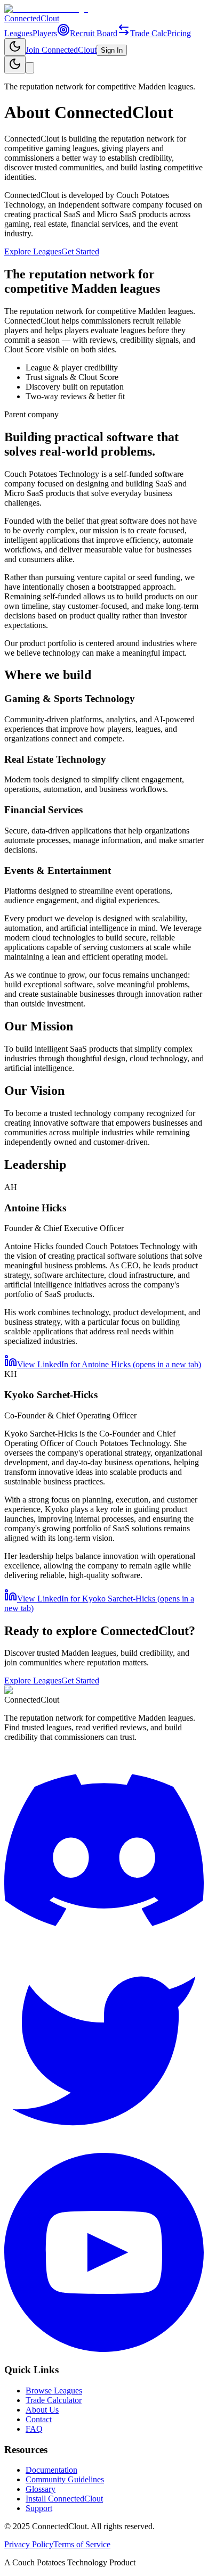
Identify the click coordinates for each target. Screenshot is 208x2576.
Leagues (18, 33)
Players (45, 33)
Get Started (80, 251)
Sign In (112, 50)
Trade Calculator (54, 2400)
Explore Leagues (33, 251)
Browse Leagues (54, 2391)
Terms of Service (82, 2544)
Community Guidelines (65, 2479)
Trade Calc (149, 33)
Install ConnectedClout (64, 2499)
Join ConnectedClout (61, 50)
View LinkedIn (109, 1364)
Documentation (51, 2470)
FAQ (34, 2429)
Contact (39, 2419)
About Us (42, 2410)
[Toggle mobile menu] (30, 68)
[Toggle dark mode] (15, 47)
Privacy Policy (29, 2544)
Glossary (41, 2489)
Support (39, 2508)
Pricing (179, 33)
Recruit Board (94, 33)
